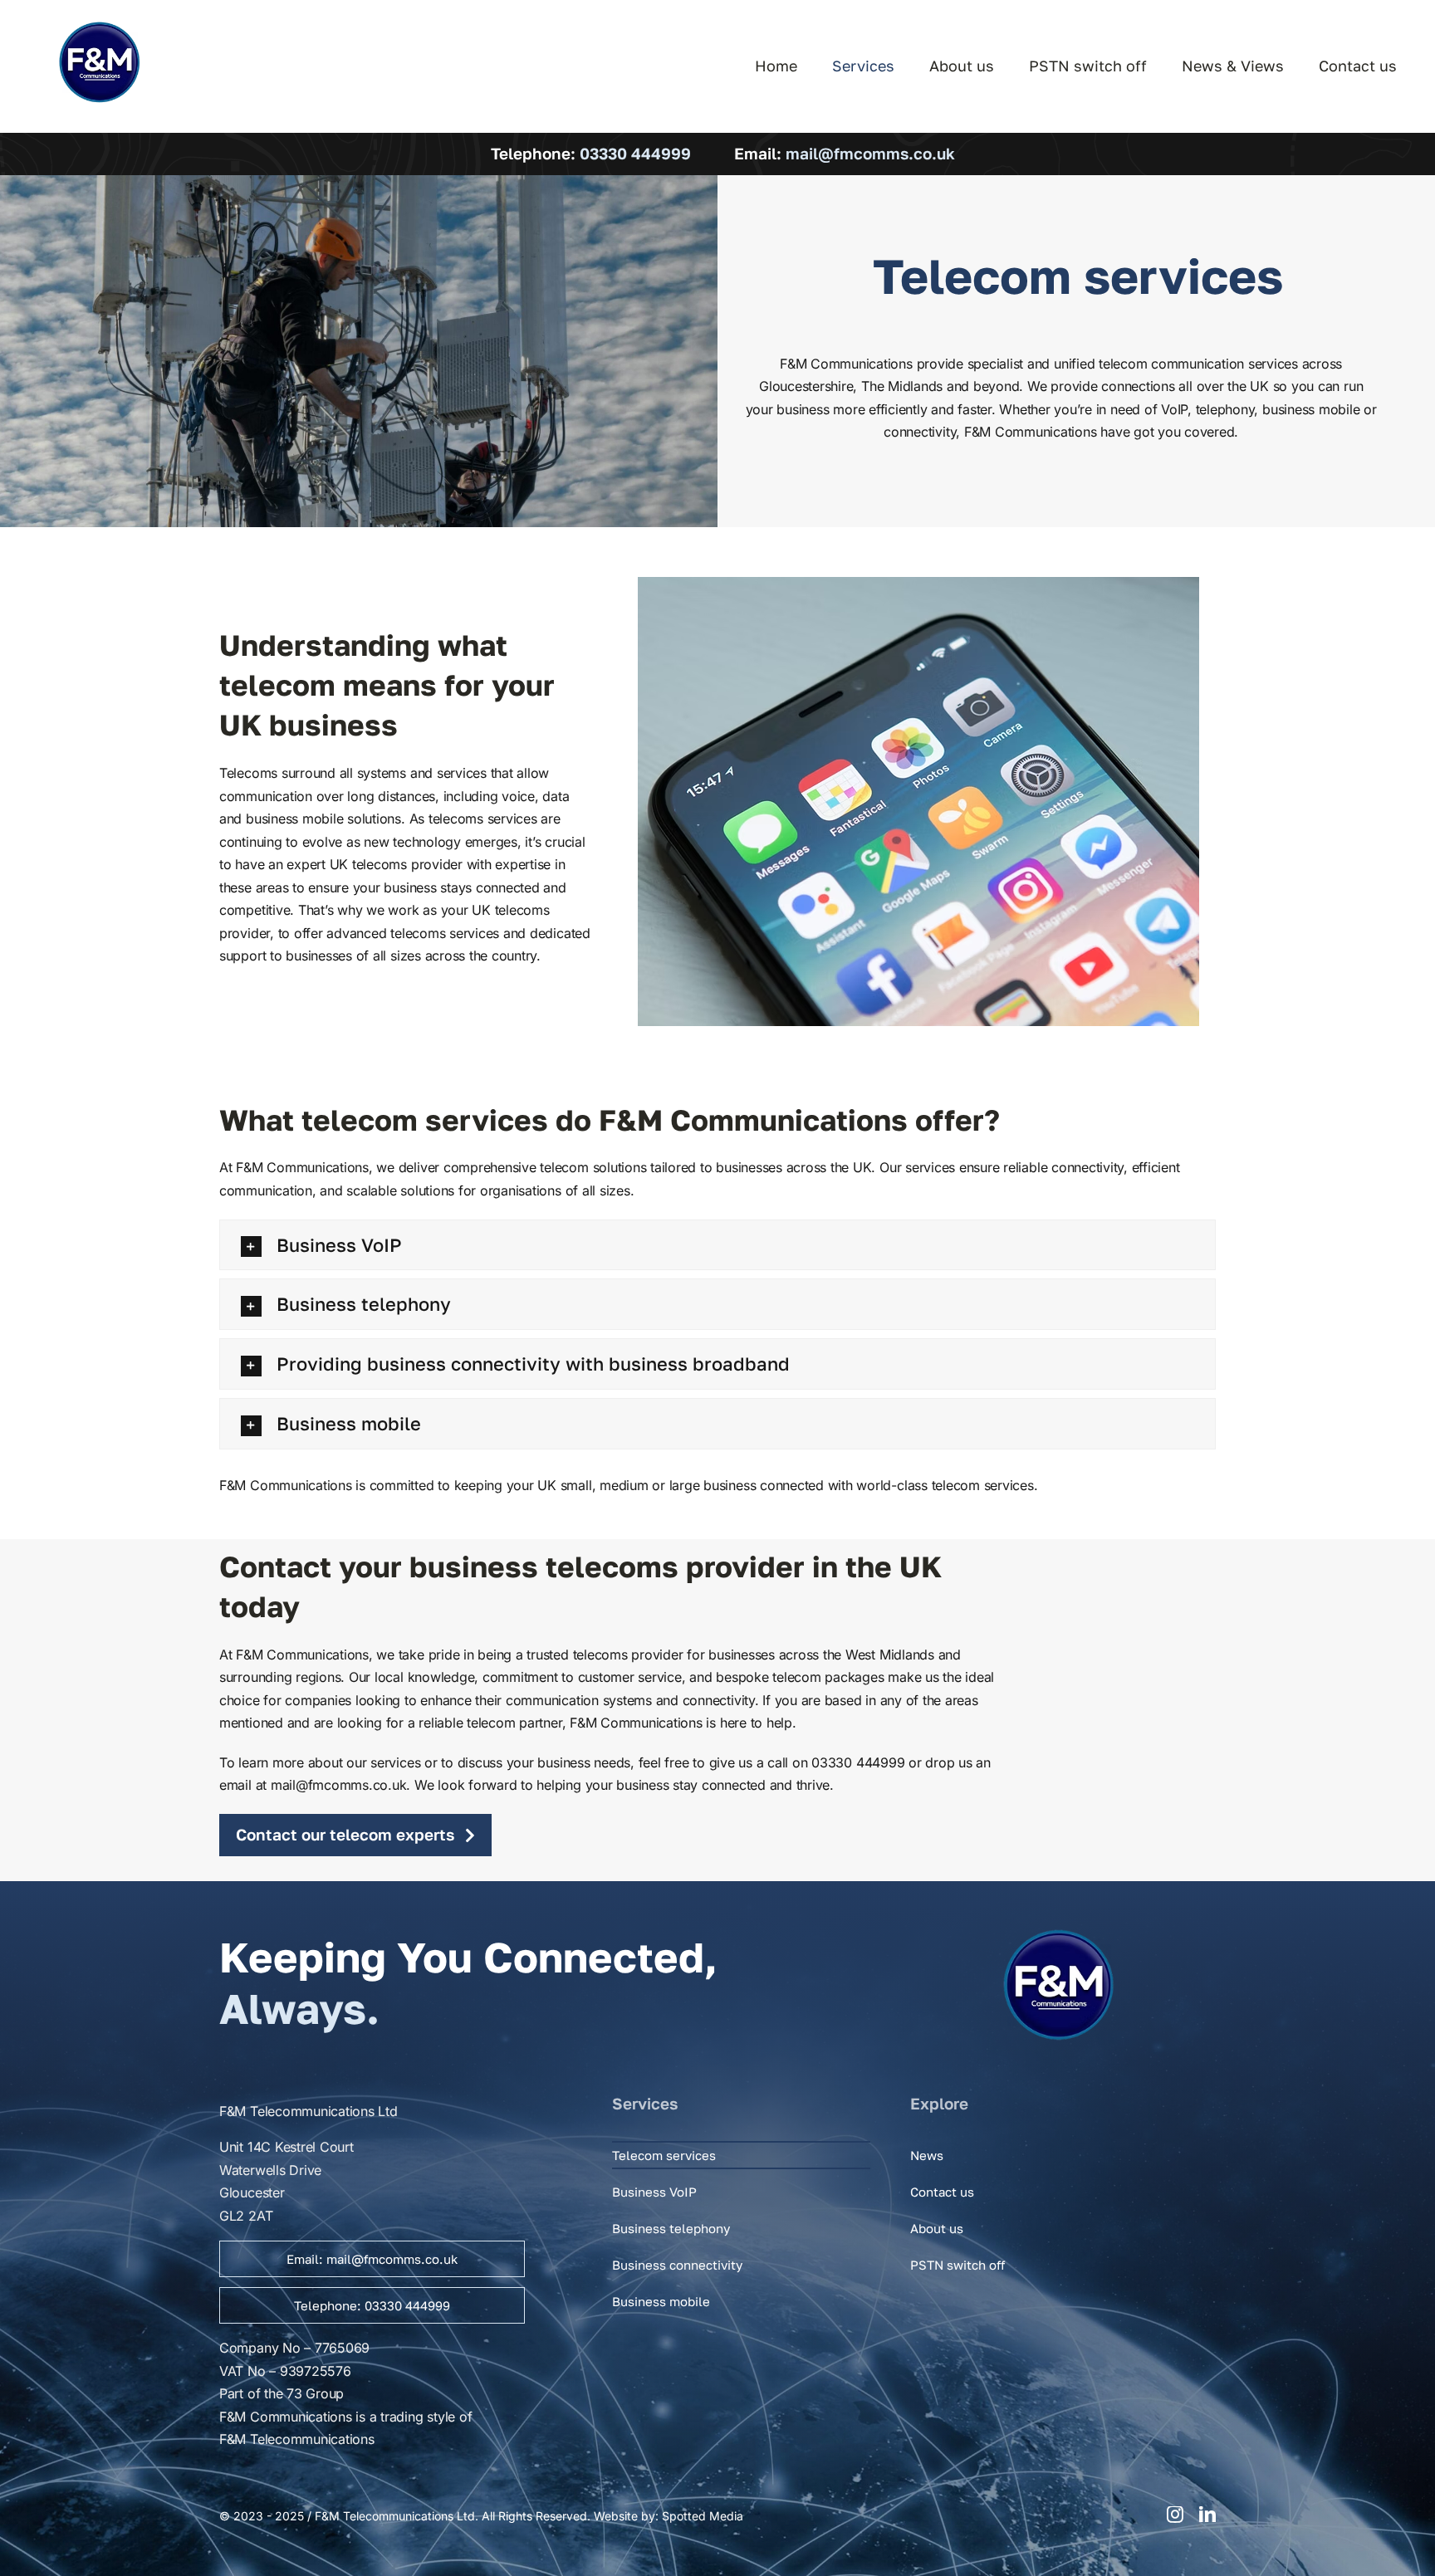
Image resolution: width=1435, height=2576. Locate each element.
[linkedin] (1207, 2515)
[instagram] (1175, 2515)
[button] (717, 1245)
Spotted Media (703, 2516)
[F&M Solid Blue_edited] (100, 23)
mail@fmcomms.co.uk (870, 153)
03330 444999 (635, 153)
